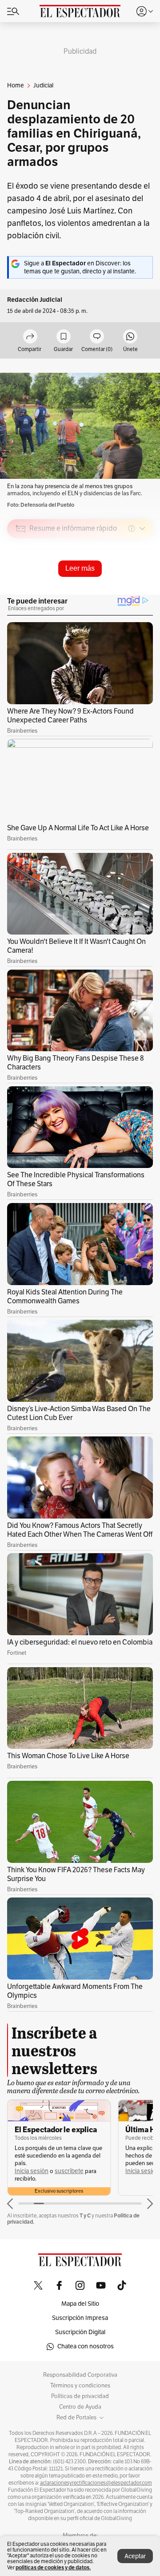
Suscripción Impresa (80, 2318)
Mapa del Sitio (80, 2304)
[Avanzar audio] (130, 592)
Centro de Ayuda (80, 2407)
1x (143, 591)
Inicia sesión (32, 2171)
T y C (85, 2215)
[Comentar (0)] (97, 337)
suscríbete (69, 2171)
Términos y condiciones (80, 2386)
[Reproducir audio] (21, 580)
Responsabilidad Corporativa (80, 2375)
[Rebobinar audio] (116, 592)
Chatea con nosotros (86, 2346)
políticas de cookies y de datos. (53, 2567)
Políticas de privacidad (80, 2396)
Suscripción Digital (80, 2332)
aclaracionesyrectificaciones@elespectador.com (96, 2483)
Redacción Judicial (35, 300)
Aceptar (135, 2556)
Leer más (80, 568)
